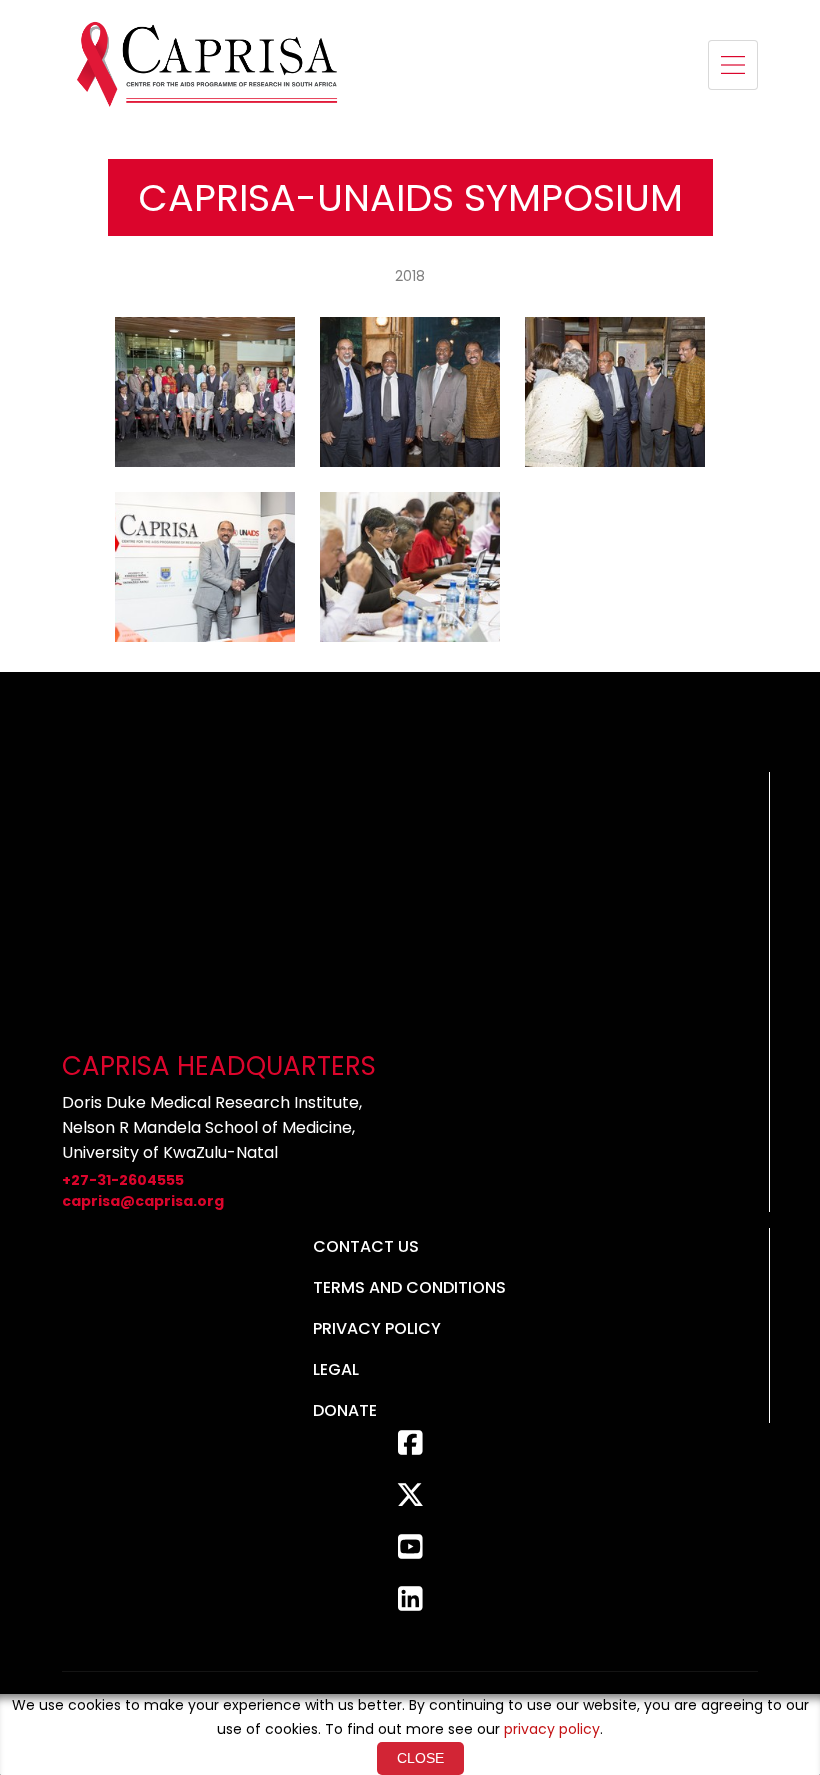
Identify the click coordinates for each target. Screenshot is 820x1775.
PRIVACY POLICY (377, 1328)
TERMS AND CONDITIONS (409, 1287)
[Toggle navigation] (733, 65)
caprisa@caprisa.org (143, 1201)
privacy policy (552, 1729)
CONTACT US (366, 1246)
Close (420, 1758)
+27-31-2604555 (123, 1180)
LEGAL (336, 1369)
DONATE (345, 1410)
